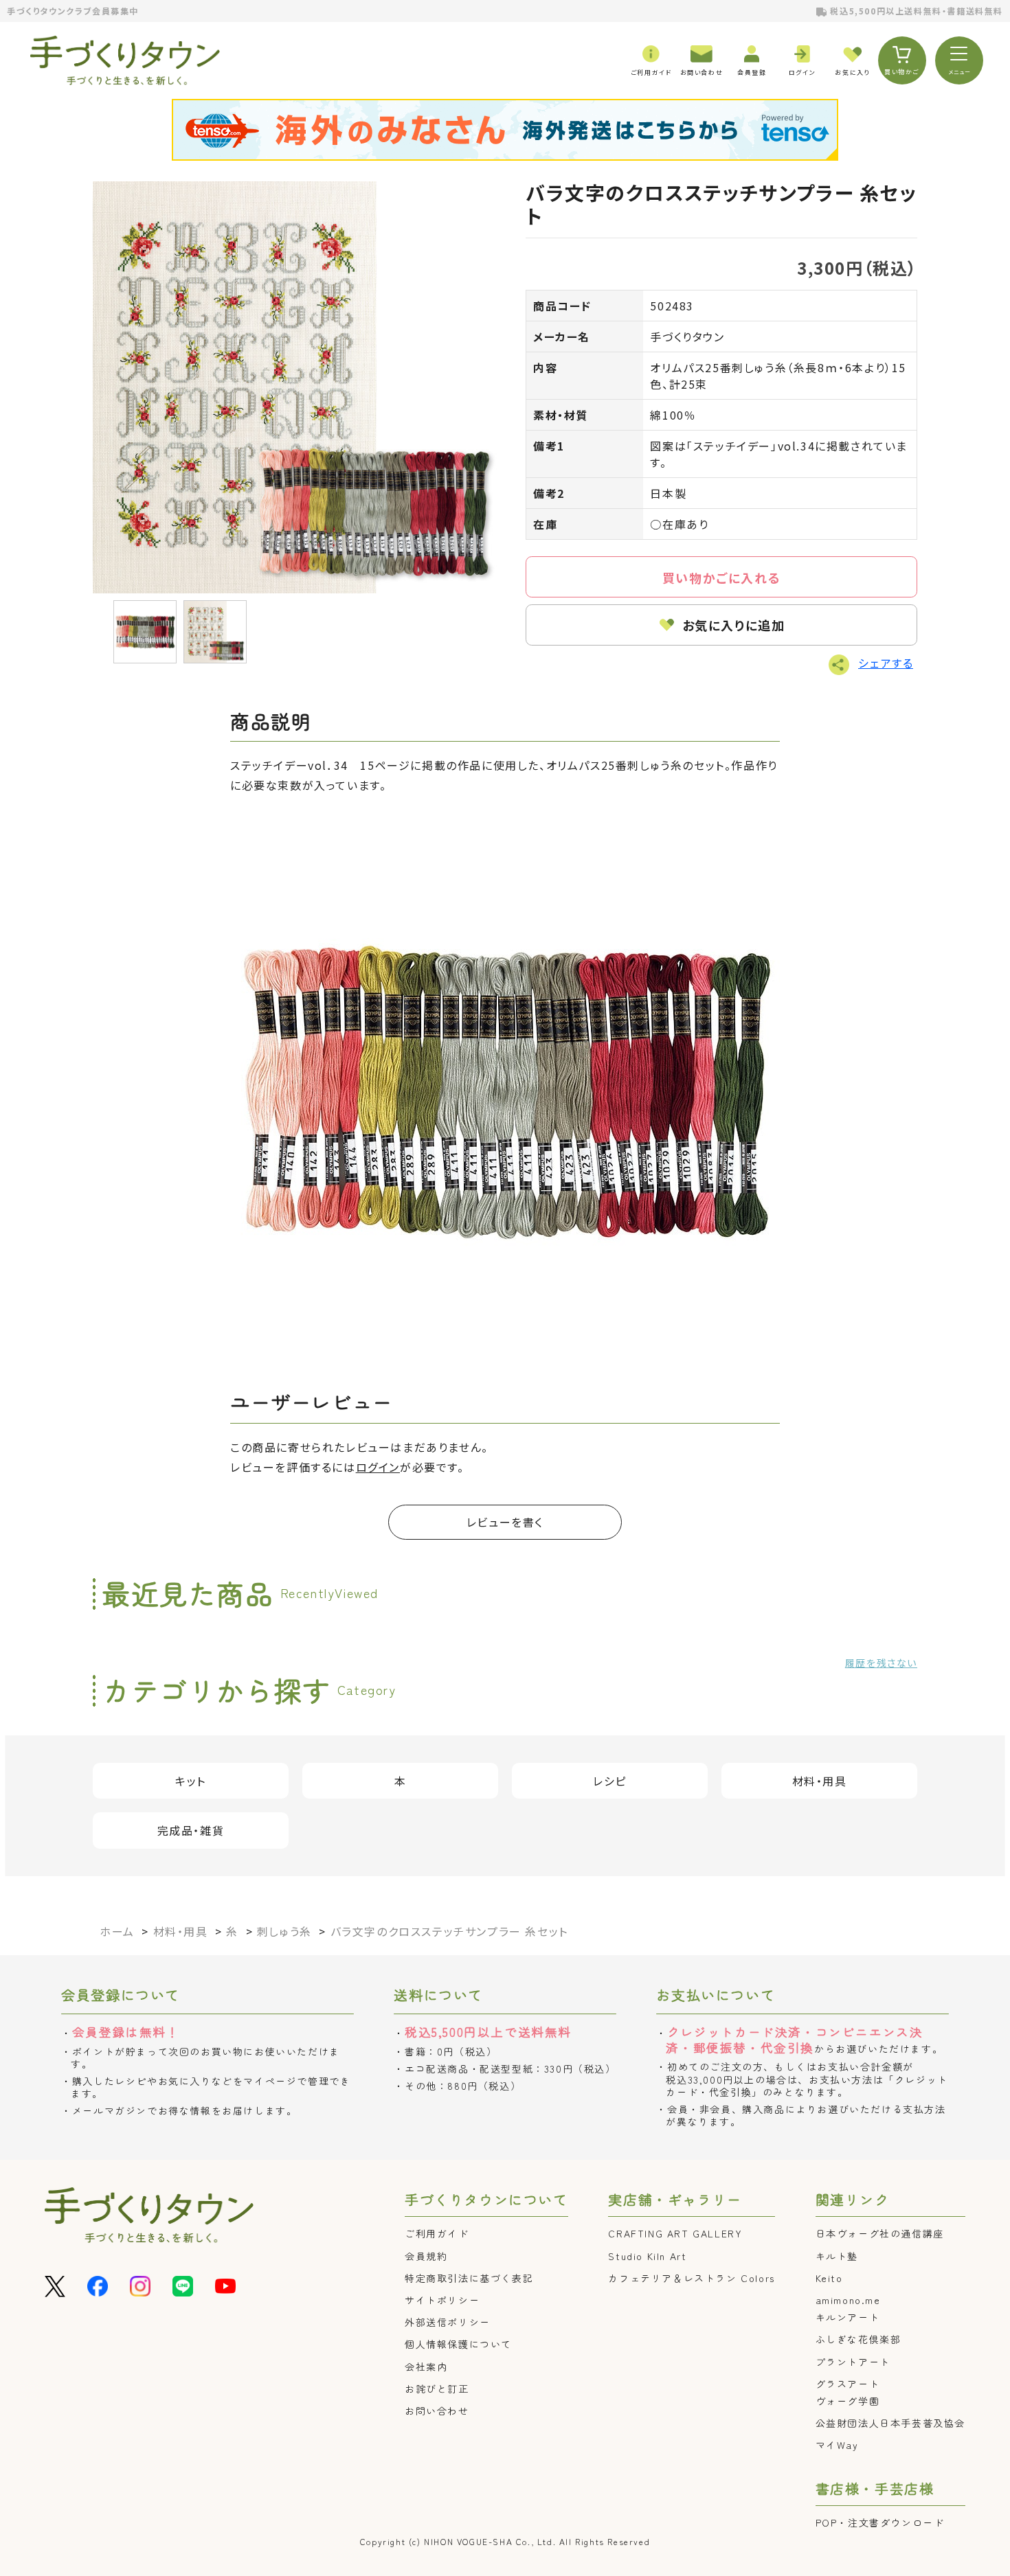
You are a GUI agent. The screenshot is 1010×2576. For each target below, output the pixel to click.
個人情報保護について (458, 2344)
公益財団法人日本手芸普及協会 (890, 2423)
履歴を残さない (881, 1663)
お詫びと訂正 (437, 2389)
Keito (829, 2278)
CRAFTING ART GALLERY (675, 2233)
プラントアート (853, 2362)
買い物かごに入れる (721, 578)
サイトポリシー (442, 2300)
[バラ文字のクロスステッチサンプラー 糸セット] (299, 387)
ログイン (378, 1467)
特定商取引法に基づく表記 (469, 2278)
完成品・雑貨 (191, 1830)
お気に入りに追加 (734, 625)
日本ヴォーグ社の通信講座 (880, 2233)
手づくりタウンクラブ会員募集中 (73, 11)
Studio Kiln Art (647, 2256)
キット (191, 1781)
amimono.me (848, 2300)
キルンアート (848, 2317)
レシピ (610, 1781)
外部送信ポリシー (448, 2322)
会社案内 (426, 2367)
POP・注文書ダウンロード (880, 2522)
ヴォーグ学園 (848, 2401)
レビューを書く (505, 1522)
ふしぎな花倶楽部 (858, 2339)
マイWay (837, 2445)
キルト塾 (837, 2256)
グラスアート (848, 2384)
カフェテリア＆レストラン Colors (691, 2278)
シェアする (886, 663)
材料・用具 (820, 1781)
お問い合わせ (437, 2410)
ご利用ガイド (437, 2233)
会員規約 (426, 2256)
